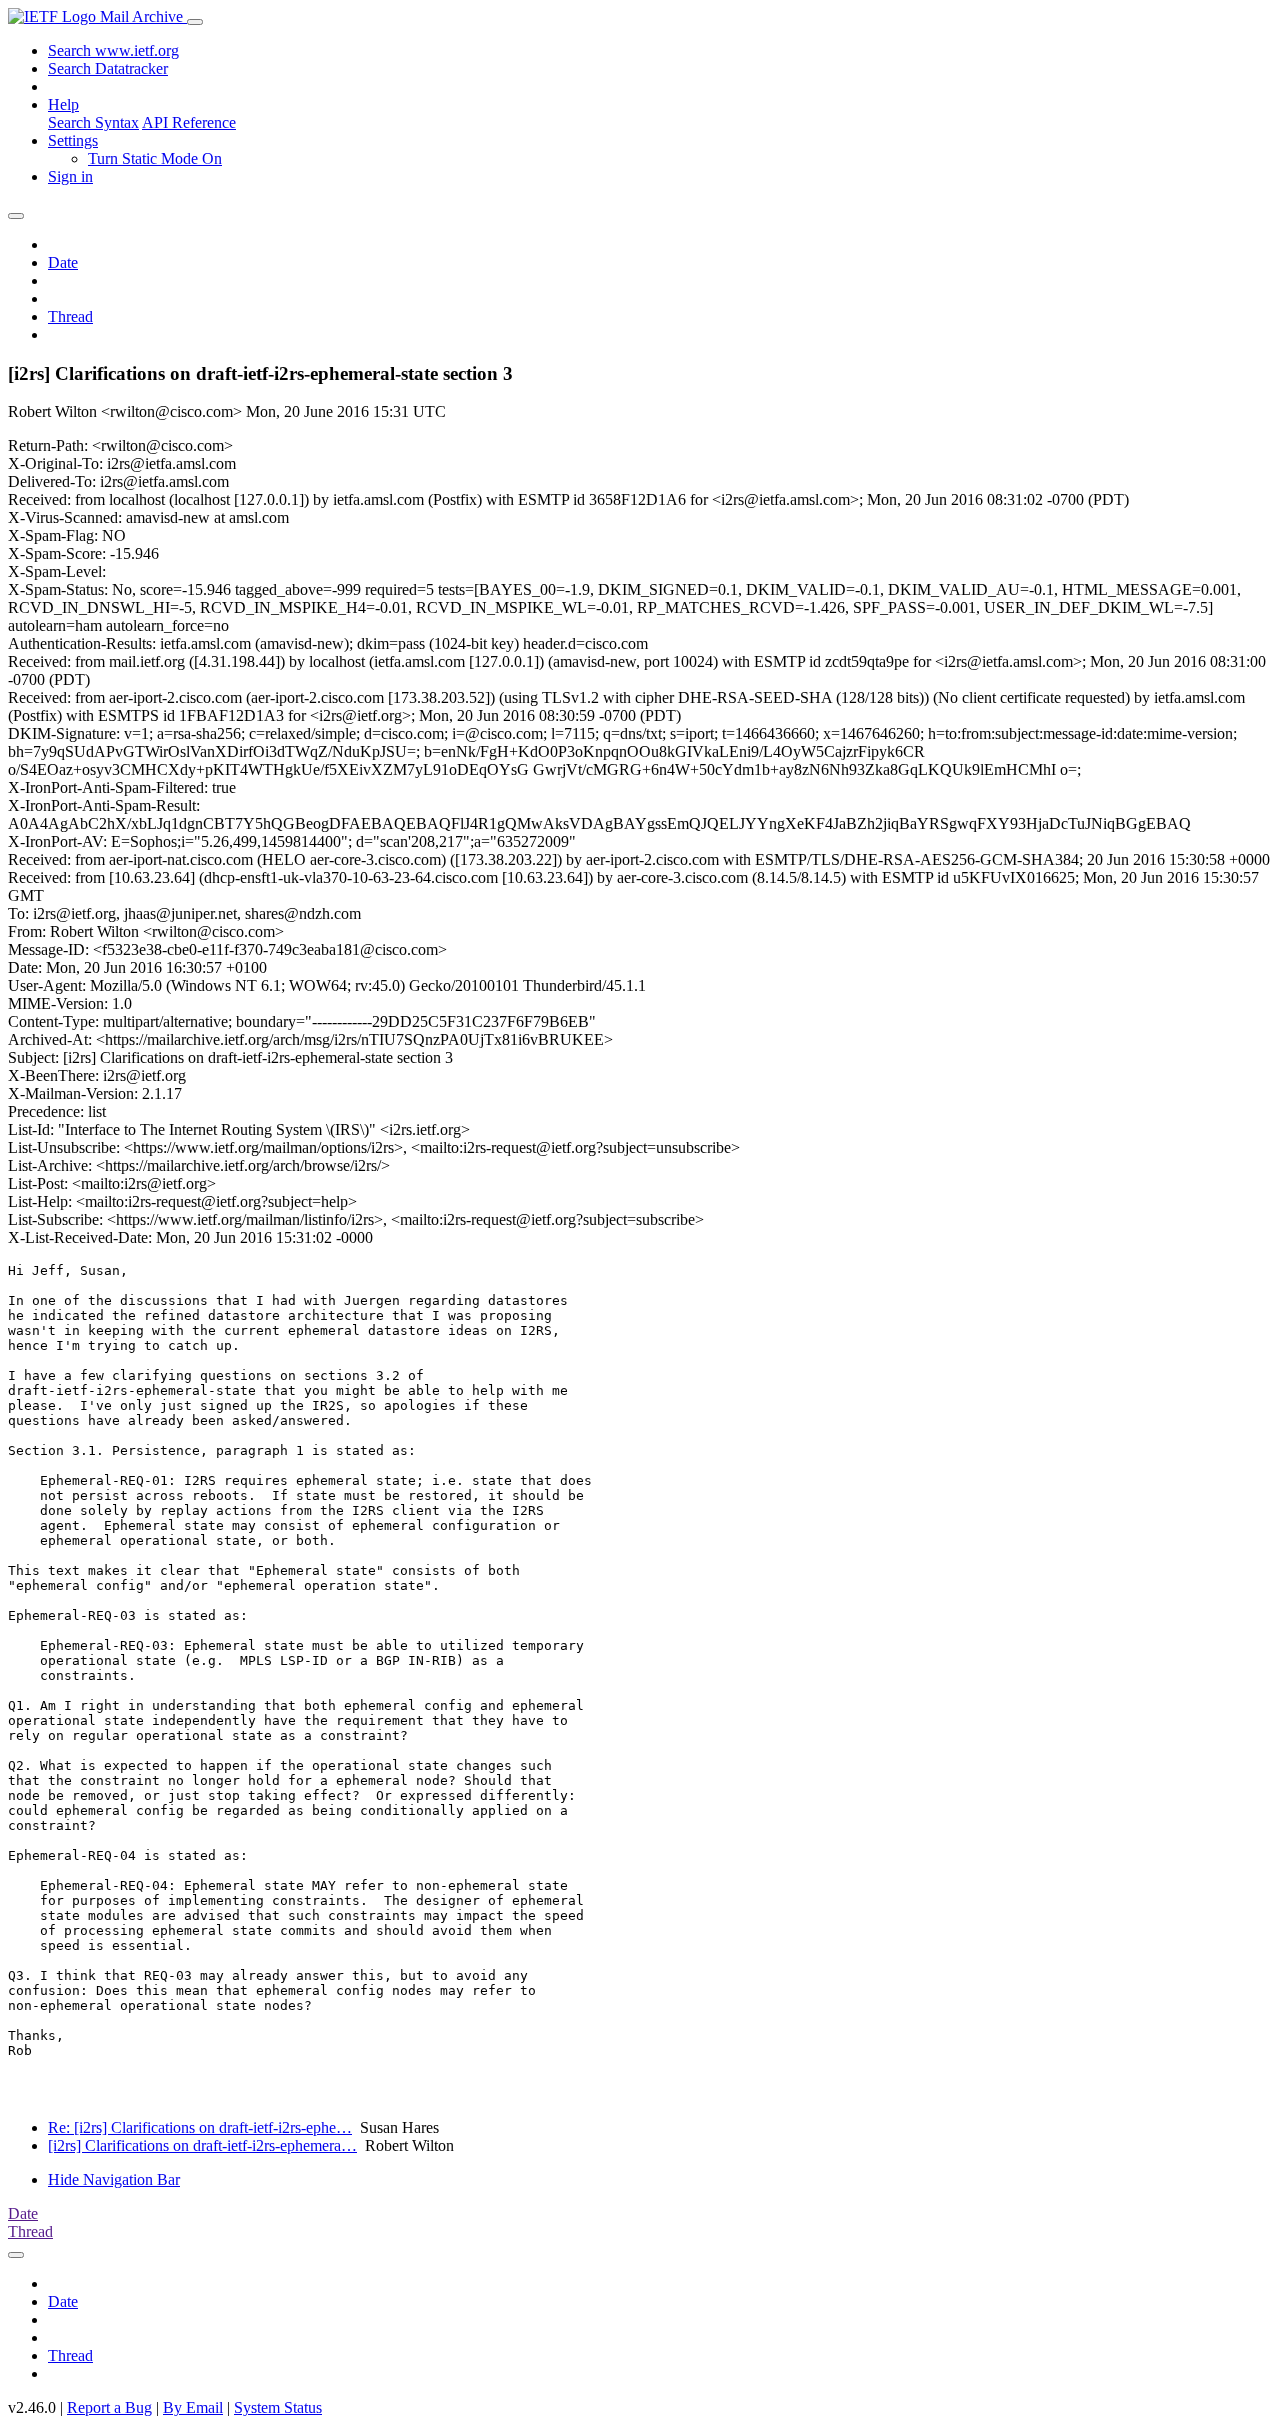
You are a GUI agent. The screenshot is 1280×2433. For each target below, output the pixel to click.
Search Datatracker (108, 68)
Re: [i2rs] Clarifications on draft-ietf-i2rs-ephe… (200, 2127)
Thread (70, 316)
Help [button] (63, 104)
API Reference (189, 122)
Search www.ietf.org (113, 50)
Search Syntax (93, 122)
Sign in (70, 176)
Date (63, 262)
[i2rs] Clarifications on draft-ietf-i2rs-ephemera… (202, 2145)
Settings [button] (73, 140)
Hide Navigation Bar (114, 2179)
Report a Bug (109, 2407)
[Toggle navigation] (195, 22)
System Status (278, 2407)
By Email (193, 2407)
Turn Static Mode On (155, 158)
